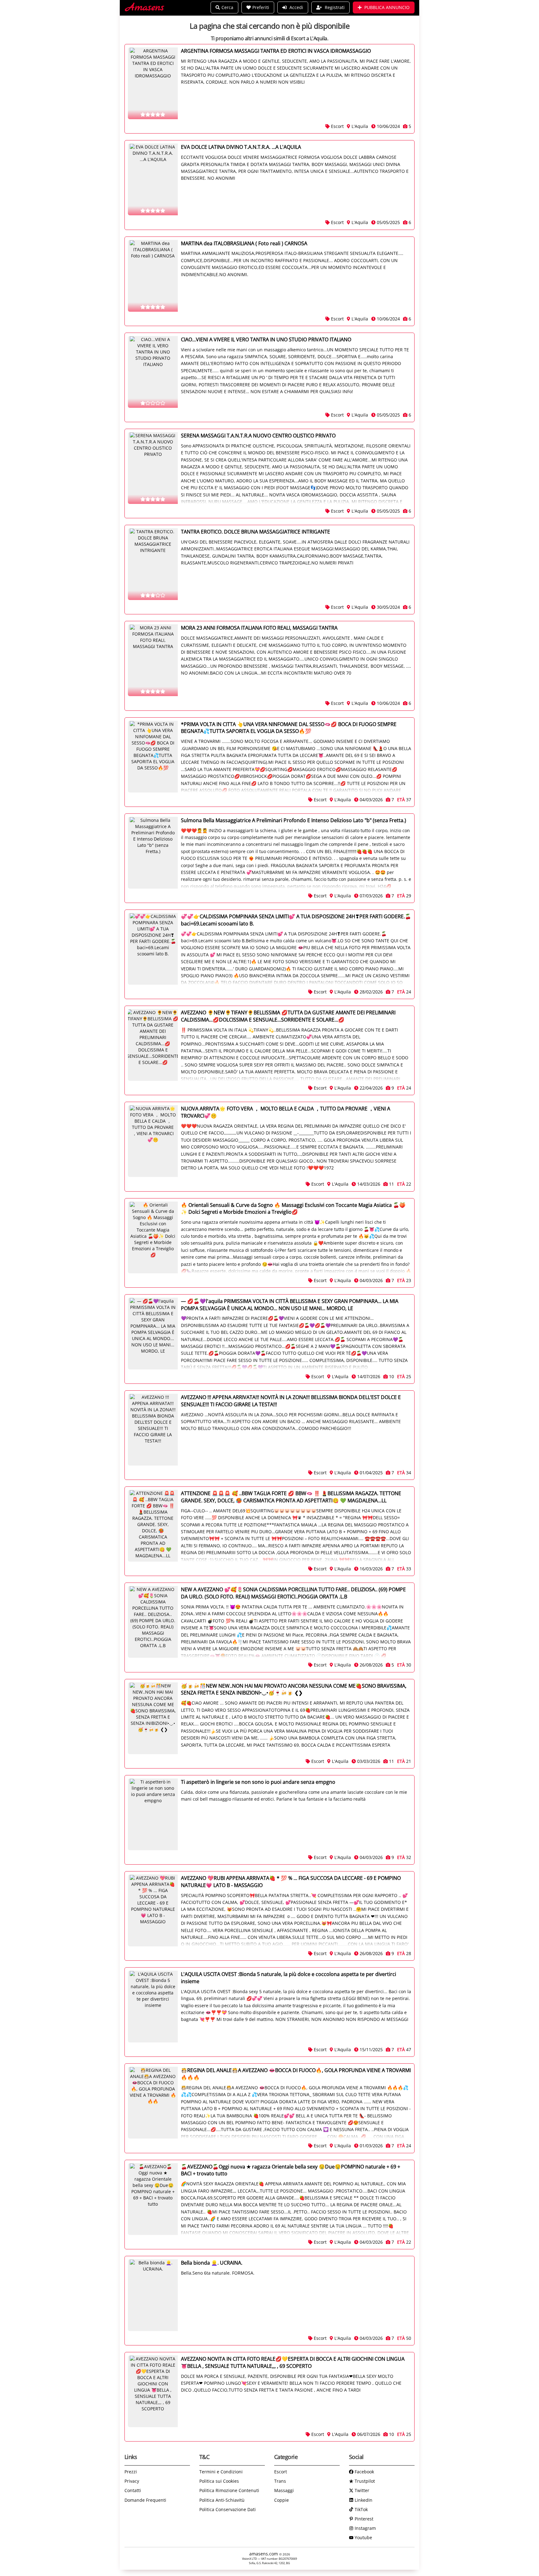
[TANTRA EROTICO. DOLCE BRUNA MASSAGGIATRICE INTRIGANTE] (153, 564)
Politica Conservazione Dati (228, 2509)
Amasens (145, 8)
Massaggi (284, 2490)
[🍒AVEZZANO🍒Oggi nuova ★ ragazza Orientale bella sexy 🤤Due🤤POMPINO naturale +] (153, 2199)
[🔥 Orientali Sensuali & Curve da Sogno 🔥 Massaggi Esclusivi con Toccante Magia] (153, 1237)
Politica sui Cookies (219, 2481)
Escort (281, 2472)
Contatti (133, 2490)
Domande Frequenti (145, 2500)
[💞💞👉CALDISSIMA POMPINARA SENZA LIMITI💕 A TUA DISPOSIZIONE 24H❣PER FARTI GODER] (153, 949)
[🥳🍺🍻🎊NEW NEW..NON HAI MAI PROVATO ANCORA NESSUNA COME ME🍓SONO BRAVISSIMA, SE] (153, 1718)
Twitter (361, 2490)
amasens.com (264, 2554)
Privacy (132, 2481)
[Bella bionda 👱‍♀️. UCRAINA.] (153, 2295)
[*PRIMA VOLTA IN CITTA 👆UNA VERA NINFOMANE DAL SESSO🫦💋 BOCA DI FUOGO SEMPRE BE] (153, 757)
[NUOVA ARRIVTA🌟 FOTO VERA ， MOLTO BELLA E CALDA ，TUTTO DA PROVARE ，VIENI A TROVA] (153, 1141)
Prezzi (131, 2472)
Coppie (282, 2500)
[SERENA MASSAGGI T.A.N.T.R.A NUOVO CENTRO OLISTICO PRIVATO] (153, 468)
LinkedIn (363, 2500)
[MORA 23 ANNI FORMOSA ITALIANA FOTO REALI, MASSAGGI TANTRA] (153, 660)
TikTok (361, 2509)
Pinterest (363, 2519)
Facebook (364, 2472)
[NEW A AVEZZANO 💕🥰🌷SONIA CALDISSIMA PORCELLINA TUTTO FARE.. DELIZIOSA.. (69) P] (153, 1622)
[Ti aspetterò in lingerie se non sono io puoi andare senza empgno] (153, 1814)
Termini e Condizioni (221, 2472)
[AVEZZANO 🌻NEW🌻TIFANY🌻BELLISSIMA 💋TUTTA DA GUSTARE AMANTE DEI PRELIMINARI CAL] (153, 1045)
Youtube (363, 2537)
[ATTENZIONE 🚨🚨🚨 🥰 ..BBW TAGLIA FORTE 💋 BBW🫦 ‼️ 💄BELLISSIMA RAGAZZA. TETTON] (153, 1526)
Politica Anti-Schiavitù (222, 2500)
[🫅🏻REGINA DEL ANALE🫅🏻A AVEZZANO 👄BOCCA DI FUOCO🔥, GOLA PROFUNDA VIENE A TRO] (153, 2103)
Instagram (365, 2528)
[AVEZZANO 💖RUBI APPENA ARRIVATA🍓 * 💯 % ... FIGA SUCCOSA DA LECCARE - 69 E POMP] (153, 1910)
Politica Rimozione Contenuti (229, 2490)
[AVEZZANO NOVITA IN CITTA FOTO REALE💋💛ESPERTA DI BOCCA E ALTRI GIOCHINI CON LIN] (153, 2391)
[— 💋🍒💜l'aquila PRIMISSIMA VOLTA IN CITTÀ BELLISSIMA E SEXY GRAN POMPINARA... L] (153, 1334)
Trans (280, 2481)
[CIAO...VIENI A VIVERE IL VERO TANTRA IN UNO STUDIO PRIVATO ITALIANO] (153, 372)
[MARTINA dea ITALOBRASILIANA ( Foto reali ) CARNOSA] (153, 276)
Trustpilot (364, 2481)
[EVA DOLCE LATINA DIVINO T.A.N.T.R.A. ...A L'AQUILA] (153, 179)
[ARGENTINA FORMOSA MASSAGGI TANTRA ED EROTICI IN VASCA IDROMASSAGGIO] (153, 83)
